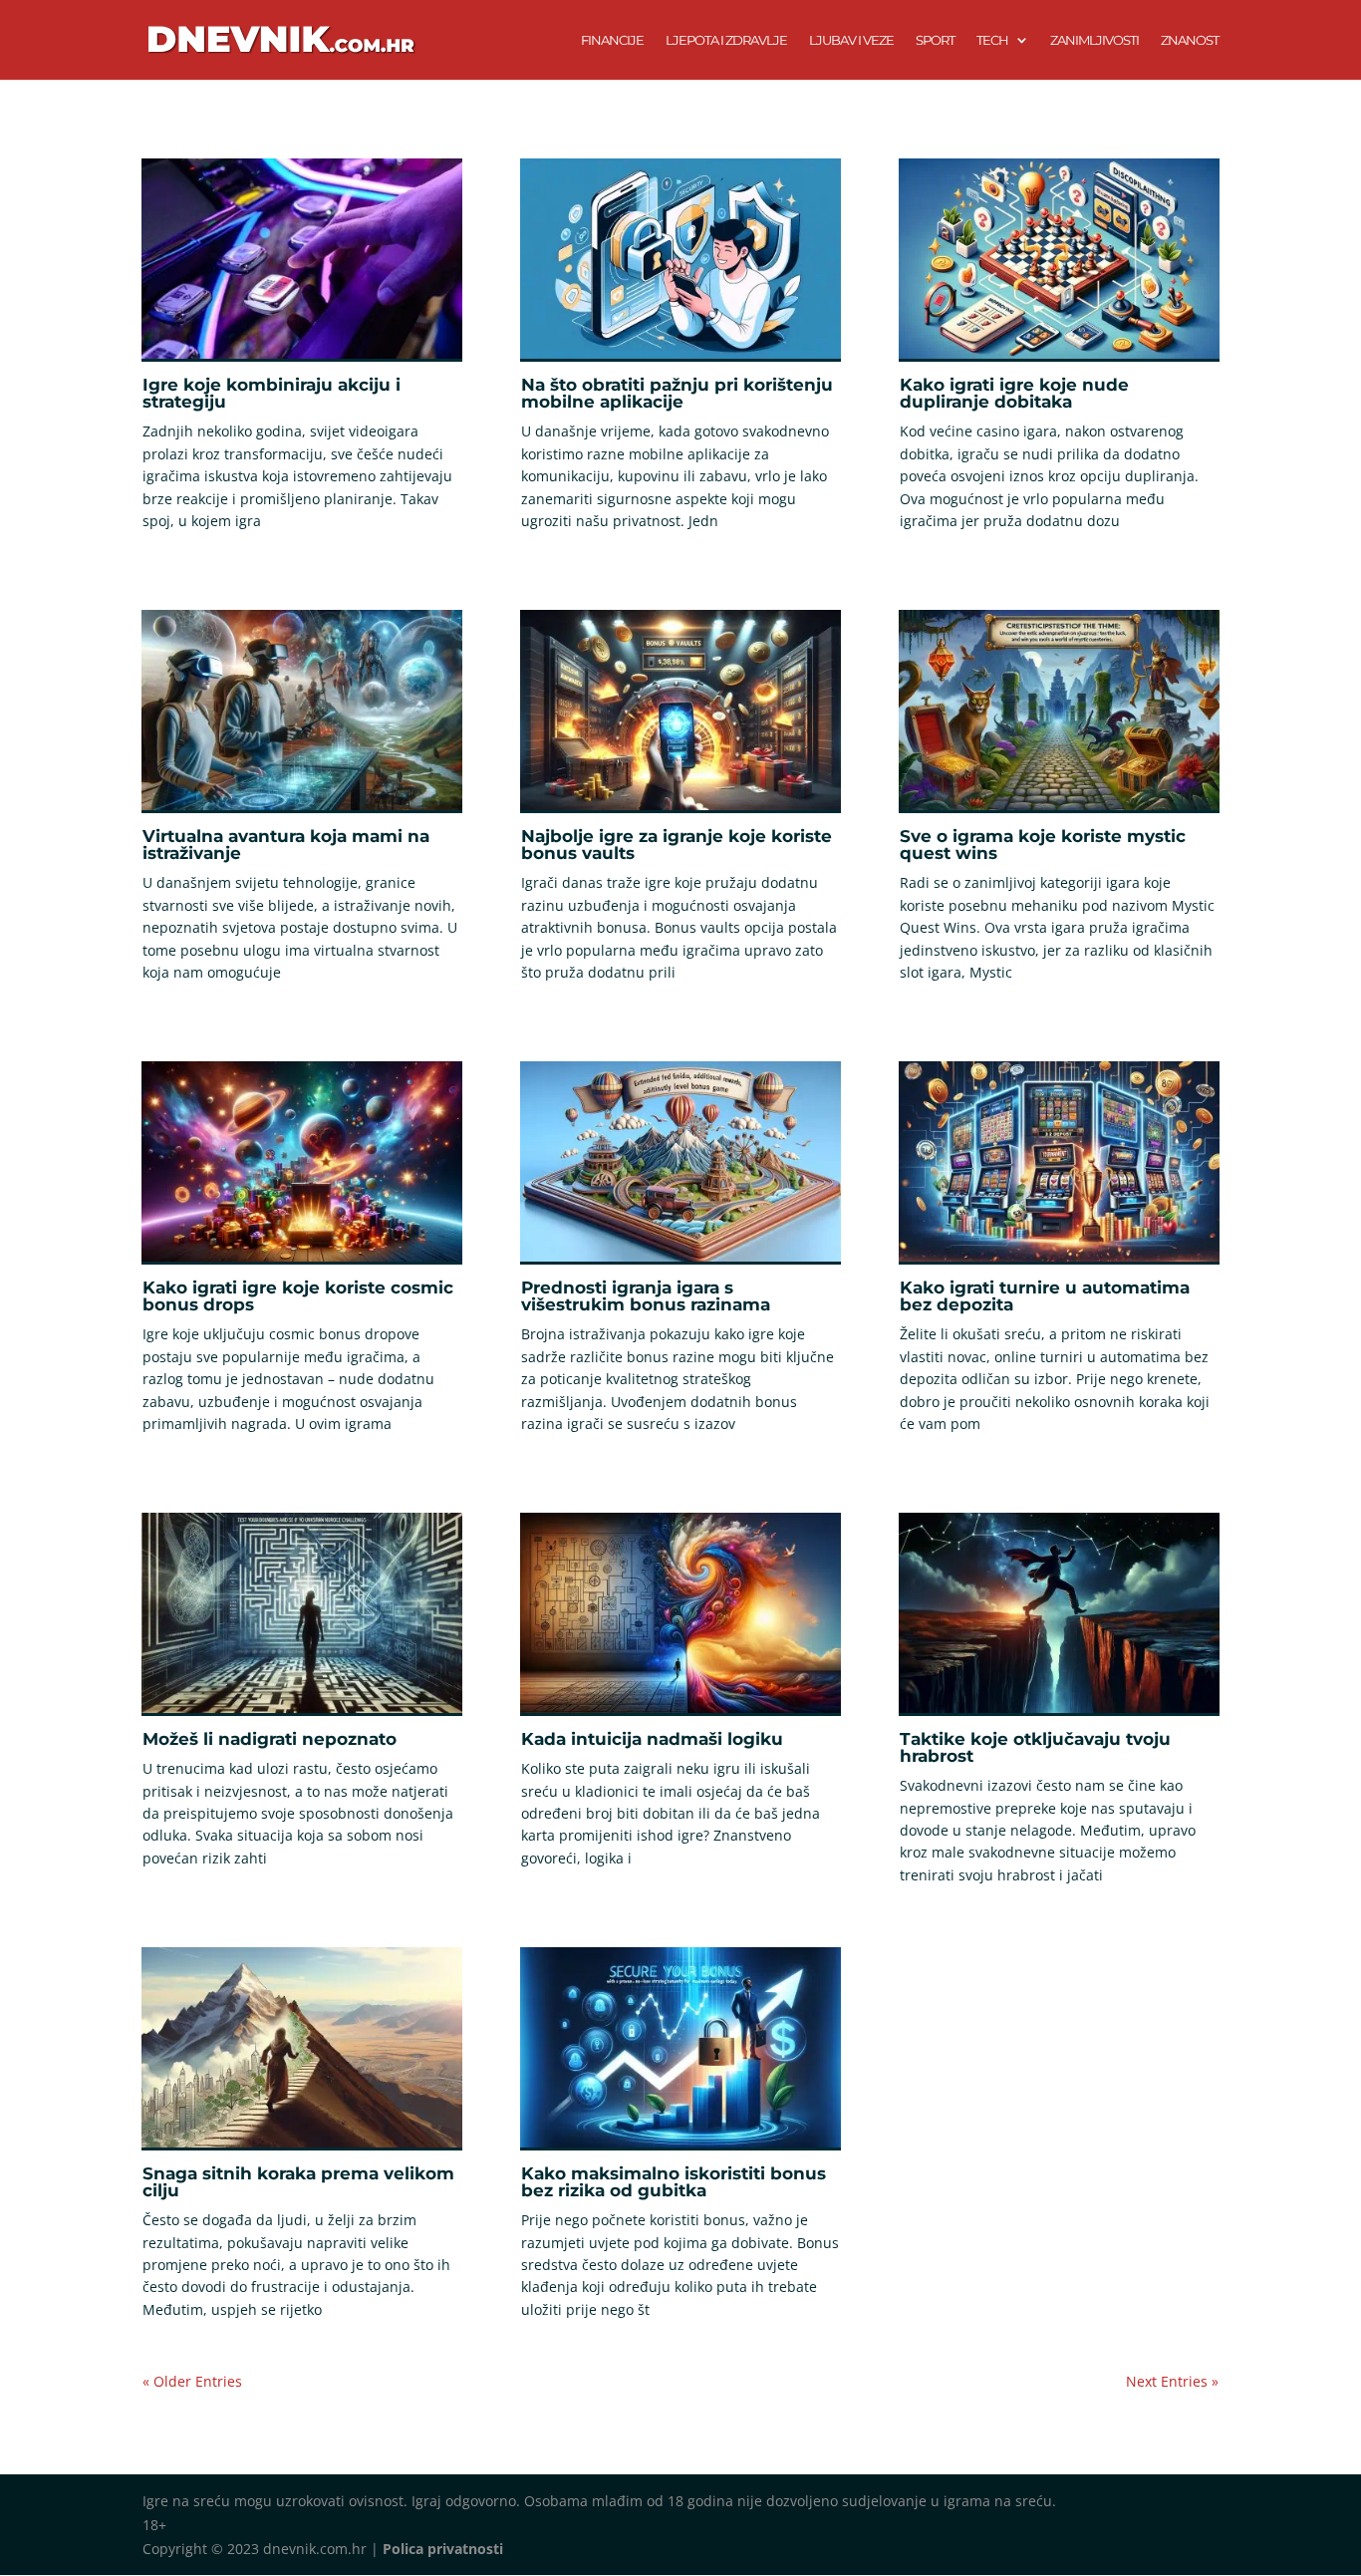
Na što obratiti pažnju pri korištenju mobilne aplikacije (677, 393)
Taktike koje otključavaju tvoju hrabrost (1035, 1747)
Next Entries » (1172, 2381)
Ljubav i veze (851, 40)
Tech (992, 40)
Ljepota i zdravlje (726, 40)
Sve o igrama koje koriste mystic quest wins (1043, 845)
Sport (935, 40)
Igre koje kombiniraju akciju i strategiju (272, 393)
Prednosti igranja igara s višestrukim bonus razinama (646, 1296)
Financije (612, 40)
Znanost (1190, 40)
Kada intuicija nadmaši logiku (652, 1739)
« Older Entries (192, 2381)
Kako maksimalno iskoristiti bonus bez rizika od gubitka (674, 2182)
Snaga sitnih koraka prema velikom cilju (298, 2182)
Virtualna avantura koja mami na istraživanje (286, 845)
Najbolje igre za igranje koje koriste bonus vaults (677, 845)
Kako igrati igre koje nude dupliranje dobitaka (1014, 393)
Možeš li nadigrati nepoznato (270, 1739)
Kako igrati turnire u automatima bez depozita (1045, 1296)
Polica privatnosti (443, 2549)
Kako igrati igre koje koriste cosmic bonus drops (298, 1296)
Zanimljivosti (1094, 40)
